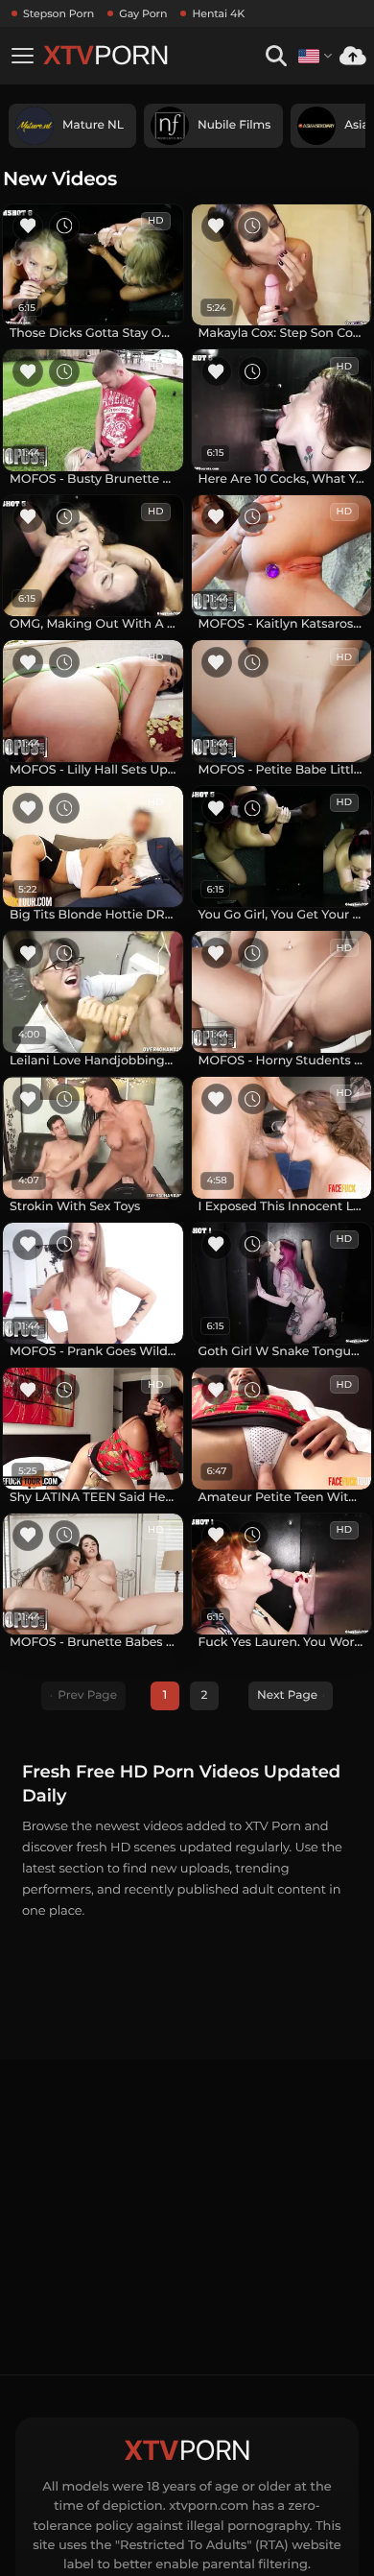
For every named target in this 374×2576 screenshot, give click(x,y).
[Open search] (276, 56)
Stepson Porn (58, 13)
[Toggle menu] (22, 56)
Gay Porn (143, 13)
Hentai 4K (218, 13)
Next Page (287, 1695)
